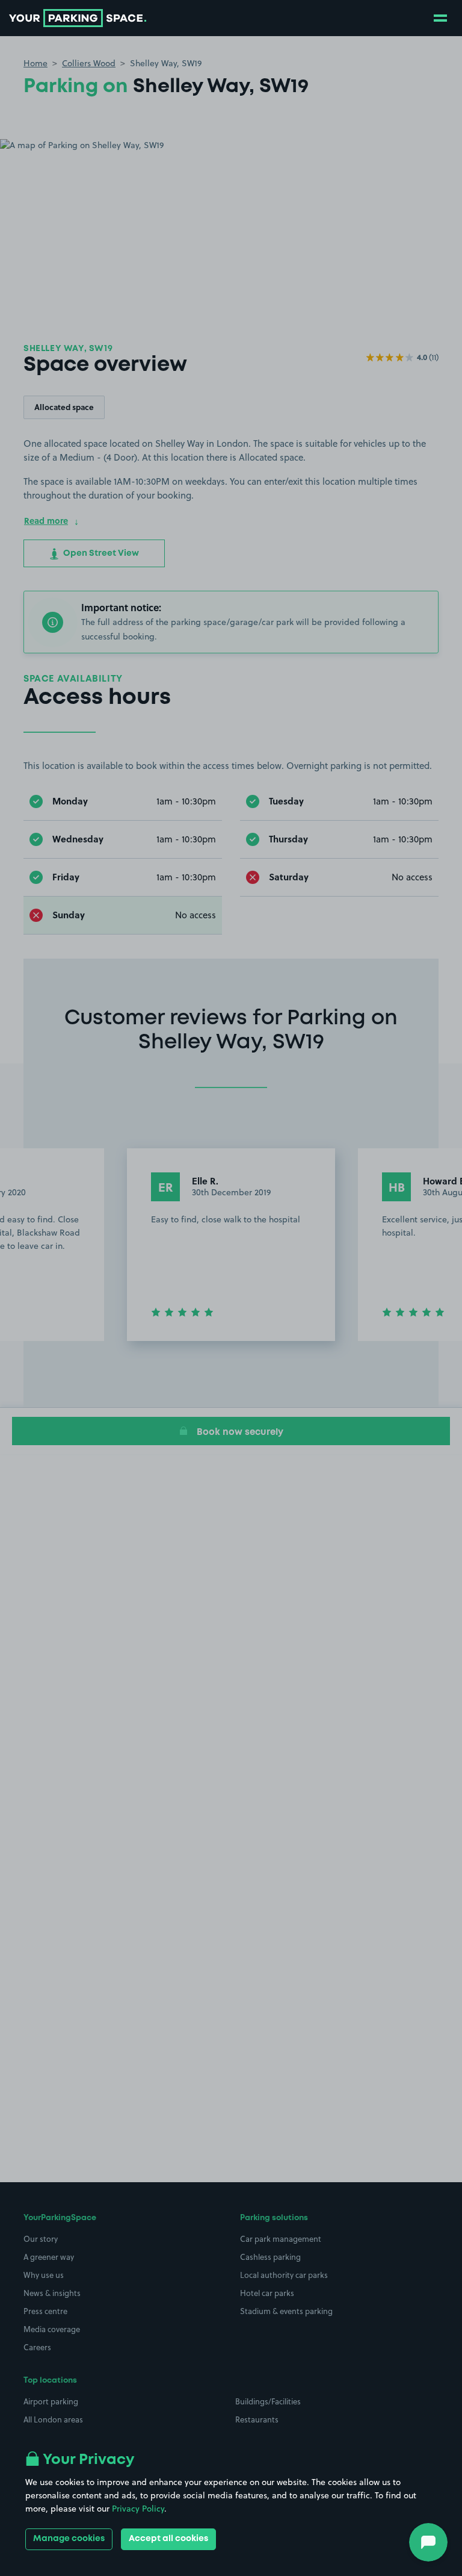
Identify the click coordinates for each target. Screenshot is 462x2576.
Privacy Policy (138, 2509)
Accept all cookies (168, 2539)
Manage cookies (69, 2539)
